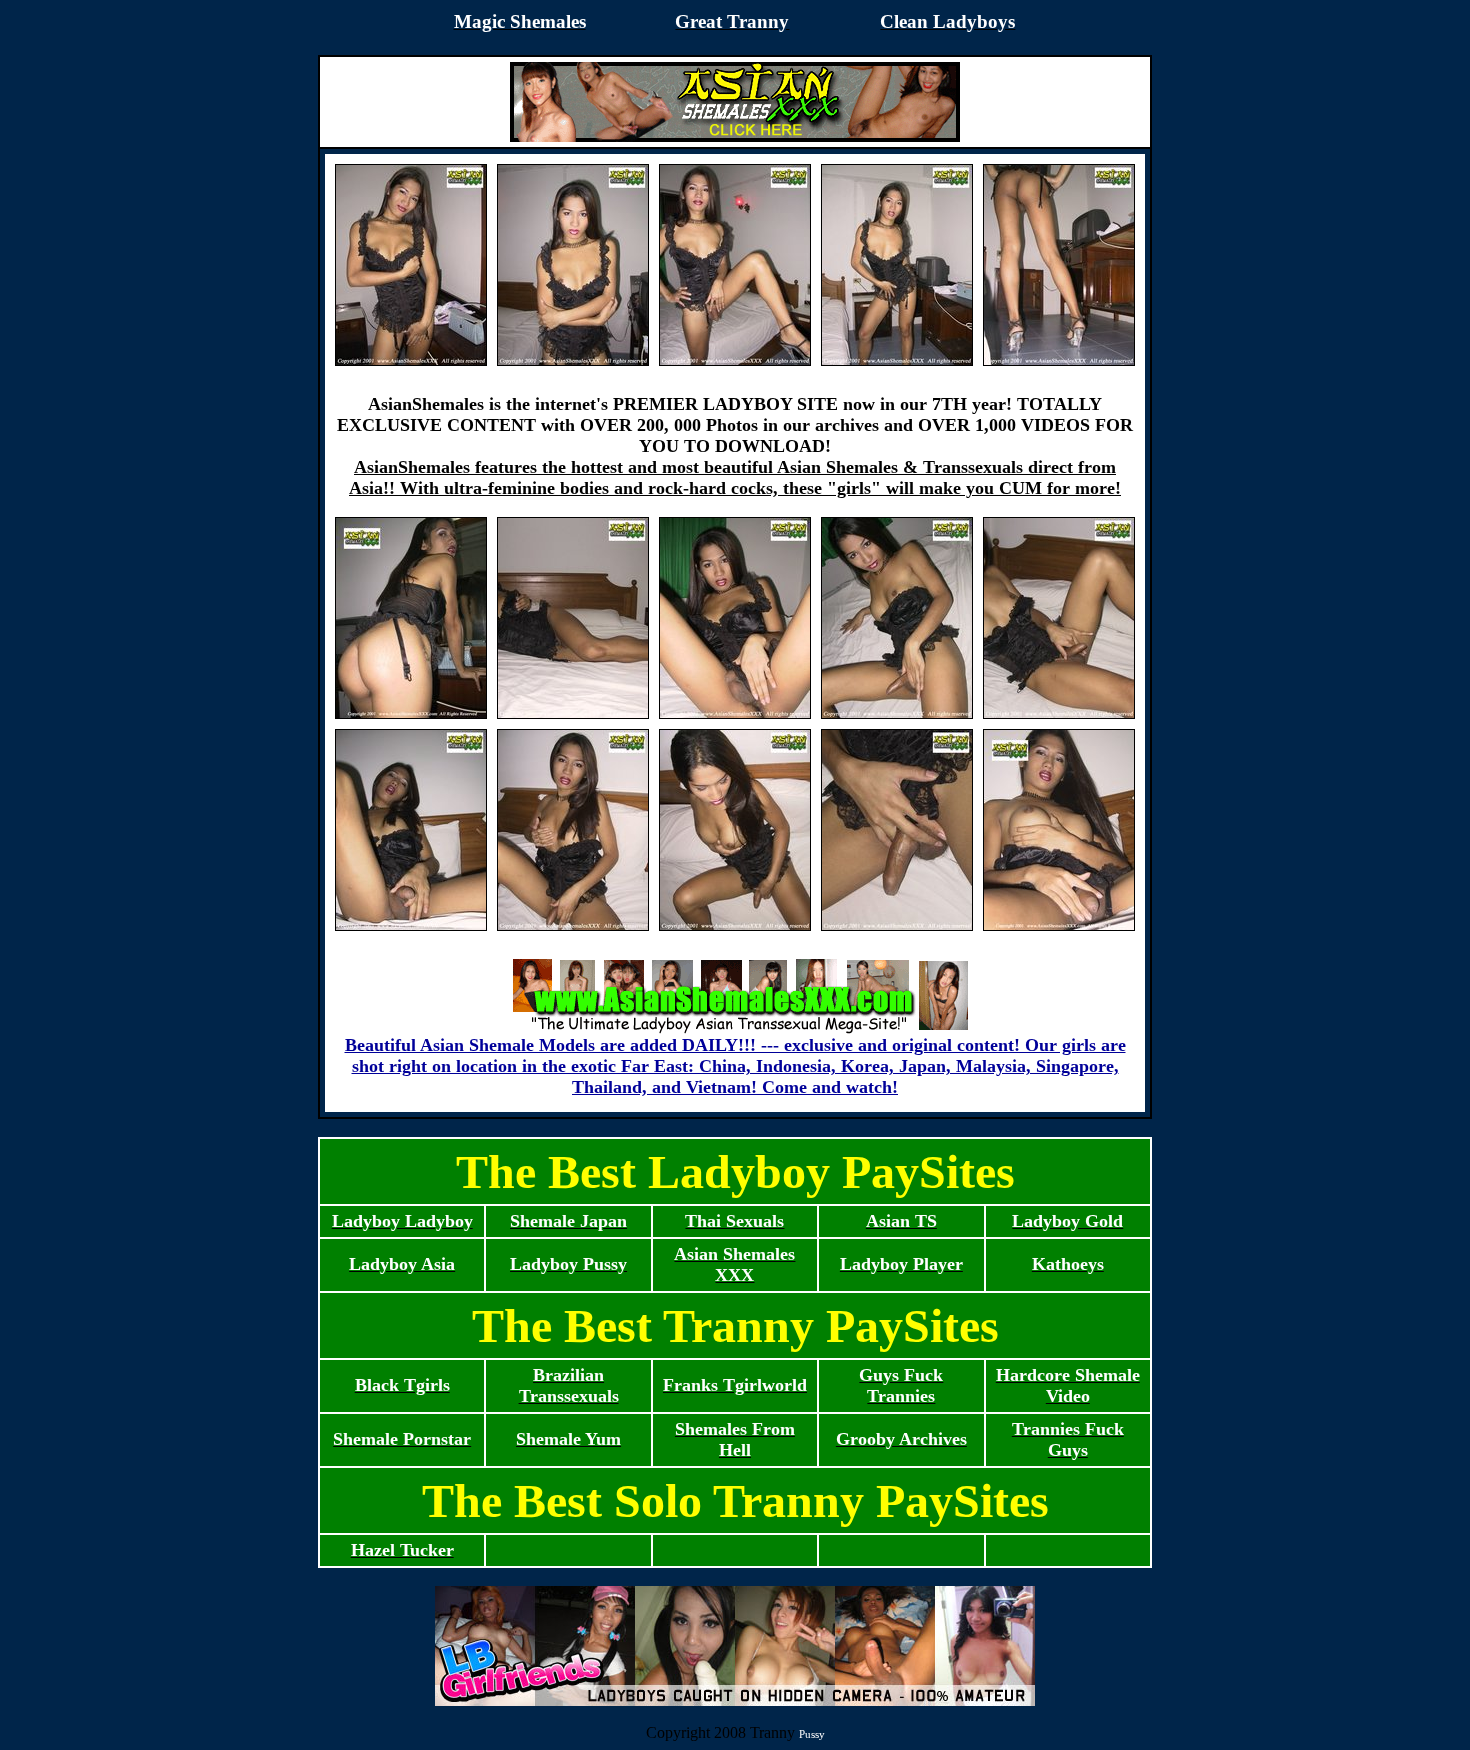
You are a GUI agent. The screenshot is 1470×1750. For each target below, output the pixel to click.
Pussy (812, 1734)
